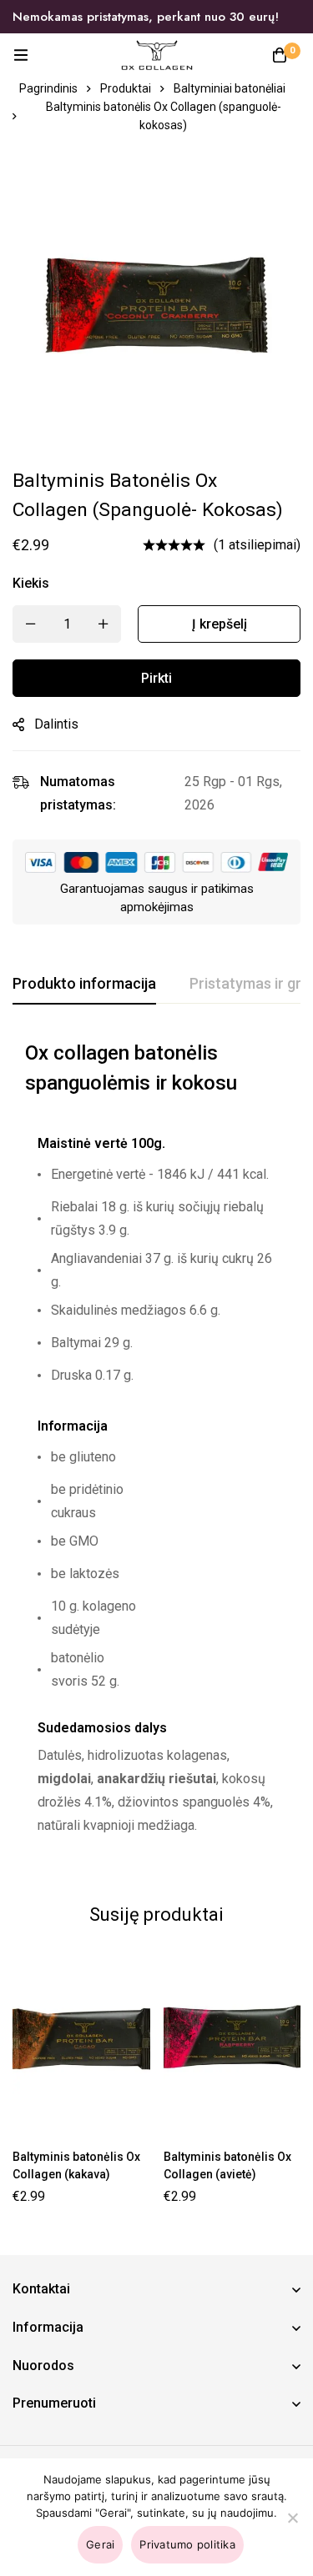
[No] (292, 2518)
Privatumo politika (187, 2544)
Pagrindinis (48, 88)
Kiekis (31, 583)
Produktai (126, 88)
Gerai (100, 2544)
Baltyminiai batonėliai (230, 88)
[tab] (84, 985)
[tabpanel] (156, 1449)
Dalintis (56, 724)
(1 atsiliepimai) (257, 545)
